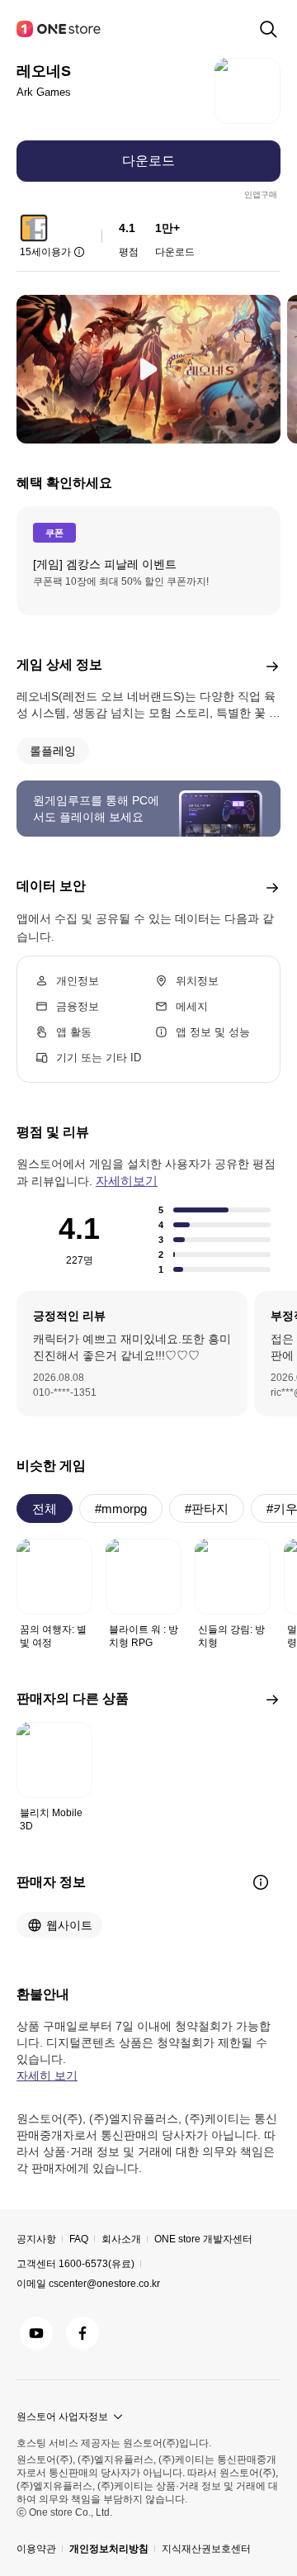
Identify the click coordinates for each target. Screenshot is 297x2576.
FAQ (79, 2239)
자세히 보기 (47, 2076)
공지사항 (36, 2239)
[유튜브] (36, 2333)
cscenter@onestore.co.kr (104, 2284)
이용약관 (36, 2549)
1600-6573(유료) (97, 2264)
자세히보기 (127, 1181)
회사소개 (121, 2239)
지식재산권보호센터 (206, 2549)
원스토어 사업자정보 (62, 2417)
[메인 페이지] (59, 29)
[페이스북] (82, 2333)
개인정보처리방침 (109, 2549)
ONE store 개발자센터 (203, 2239)
